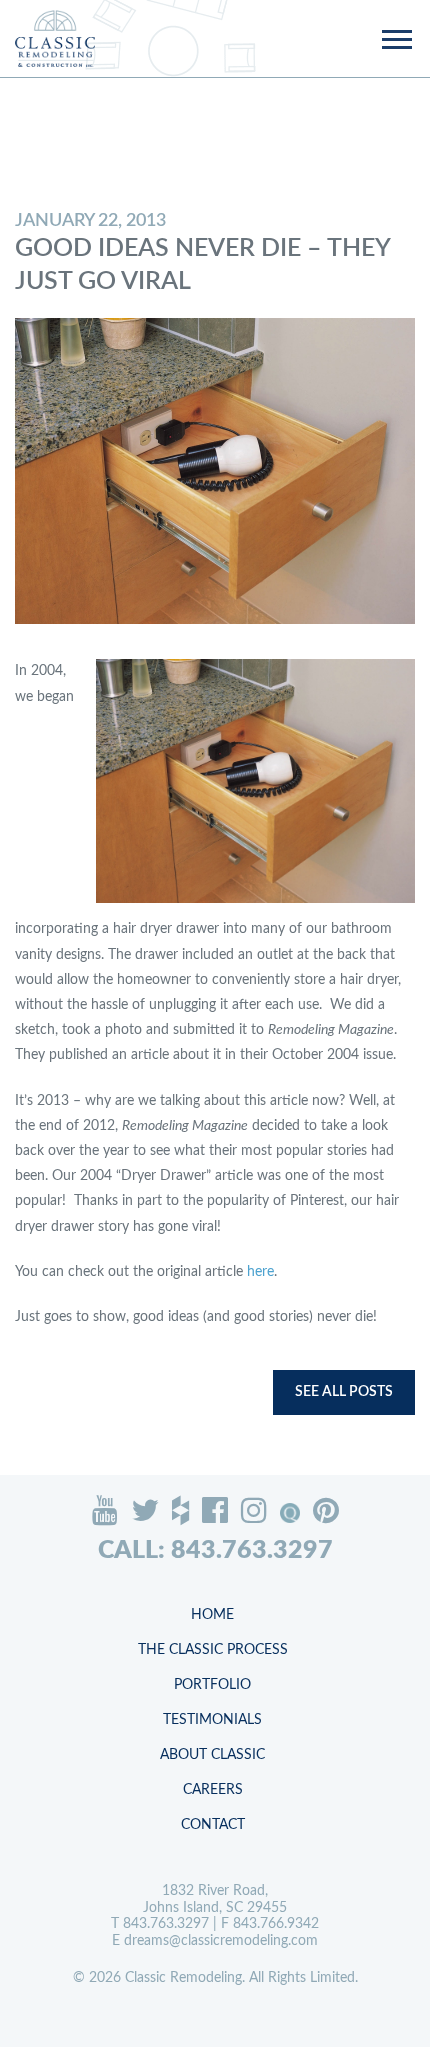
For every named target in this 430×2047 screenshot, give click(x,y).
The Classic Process (213, 1650)
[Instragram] (254, 1510)
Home (212, 1615)
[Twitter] (145, 1510)
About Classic (212, 1755)
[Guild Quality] (290, 1513)
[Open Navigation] (396, 41)
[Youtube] (105, 1510)
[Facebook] (215, 1510)
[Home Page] (55, 38)
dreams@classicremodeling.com (221, 1941)
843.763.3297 (166, 1924)
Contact (213, 1825)
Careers (213, 1790)
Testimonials (212, 1720)
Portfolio (212, 1685)
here (260, 1272)
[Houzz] (180, 1510)
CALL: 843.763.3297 (215, 1550)
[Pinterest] (326, 1510)
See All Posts (344, 1392)
